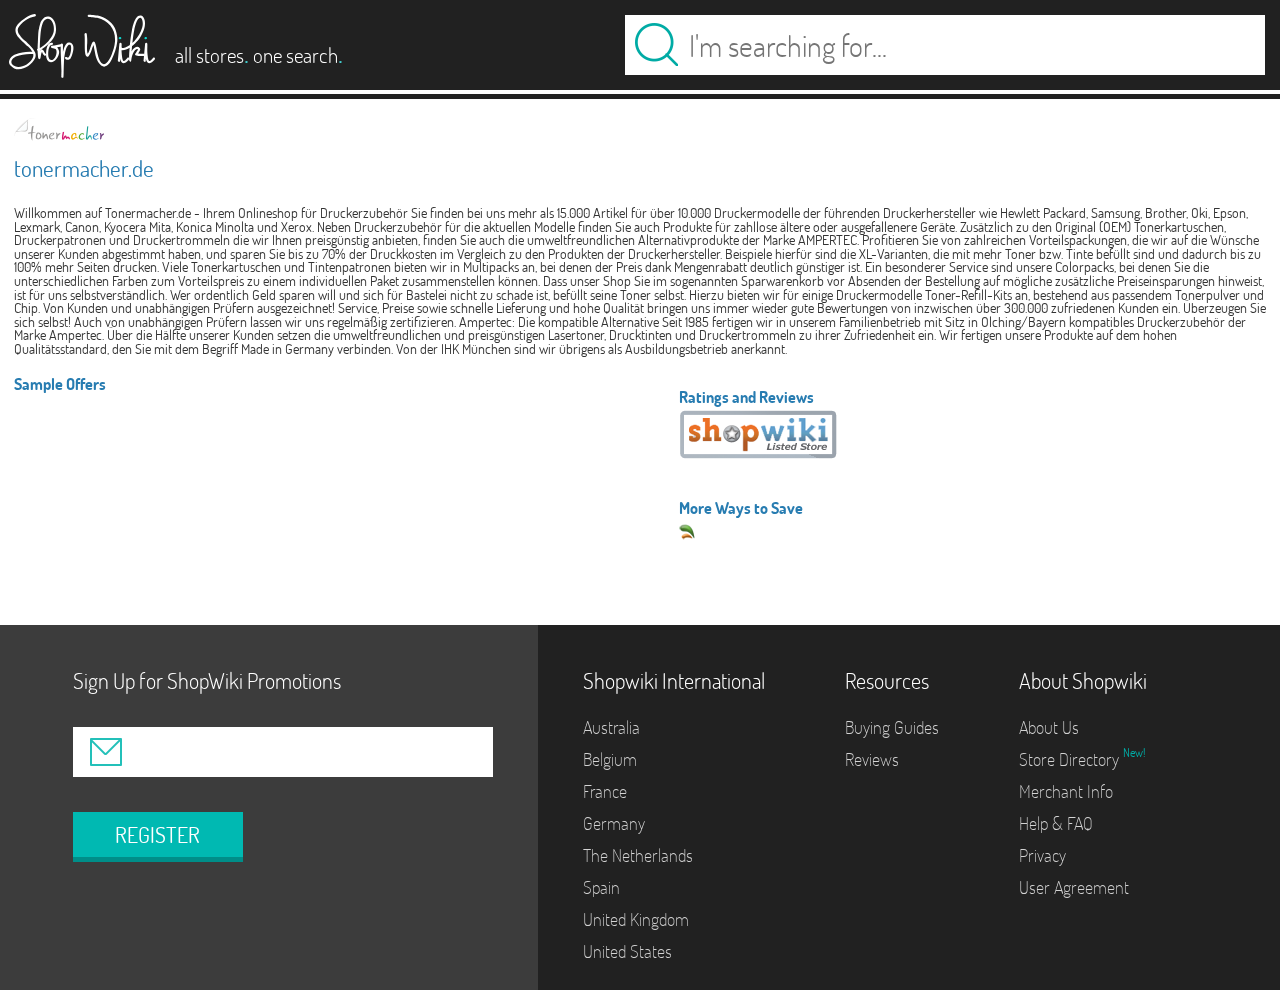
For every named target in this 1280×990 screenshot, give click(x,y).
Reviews (872, 759)
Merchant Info (1066, 791)
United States (627, 951)
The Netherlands (638, 855)
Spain (601, 887)
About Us (1049, 727)
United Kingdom (636, 919)
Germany (614, 823)
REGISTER (157, 835)
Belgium (610, 759)
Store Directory (1071, 759)
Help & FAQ (1056, 823)
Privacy (1042, 855)
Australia (611, 727)
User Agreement (1074, 887)
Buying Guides (892, 727)
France (605, 791)
